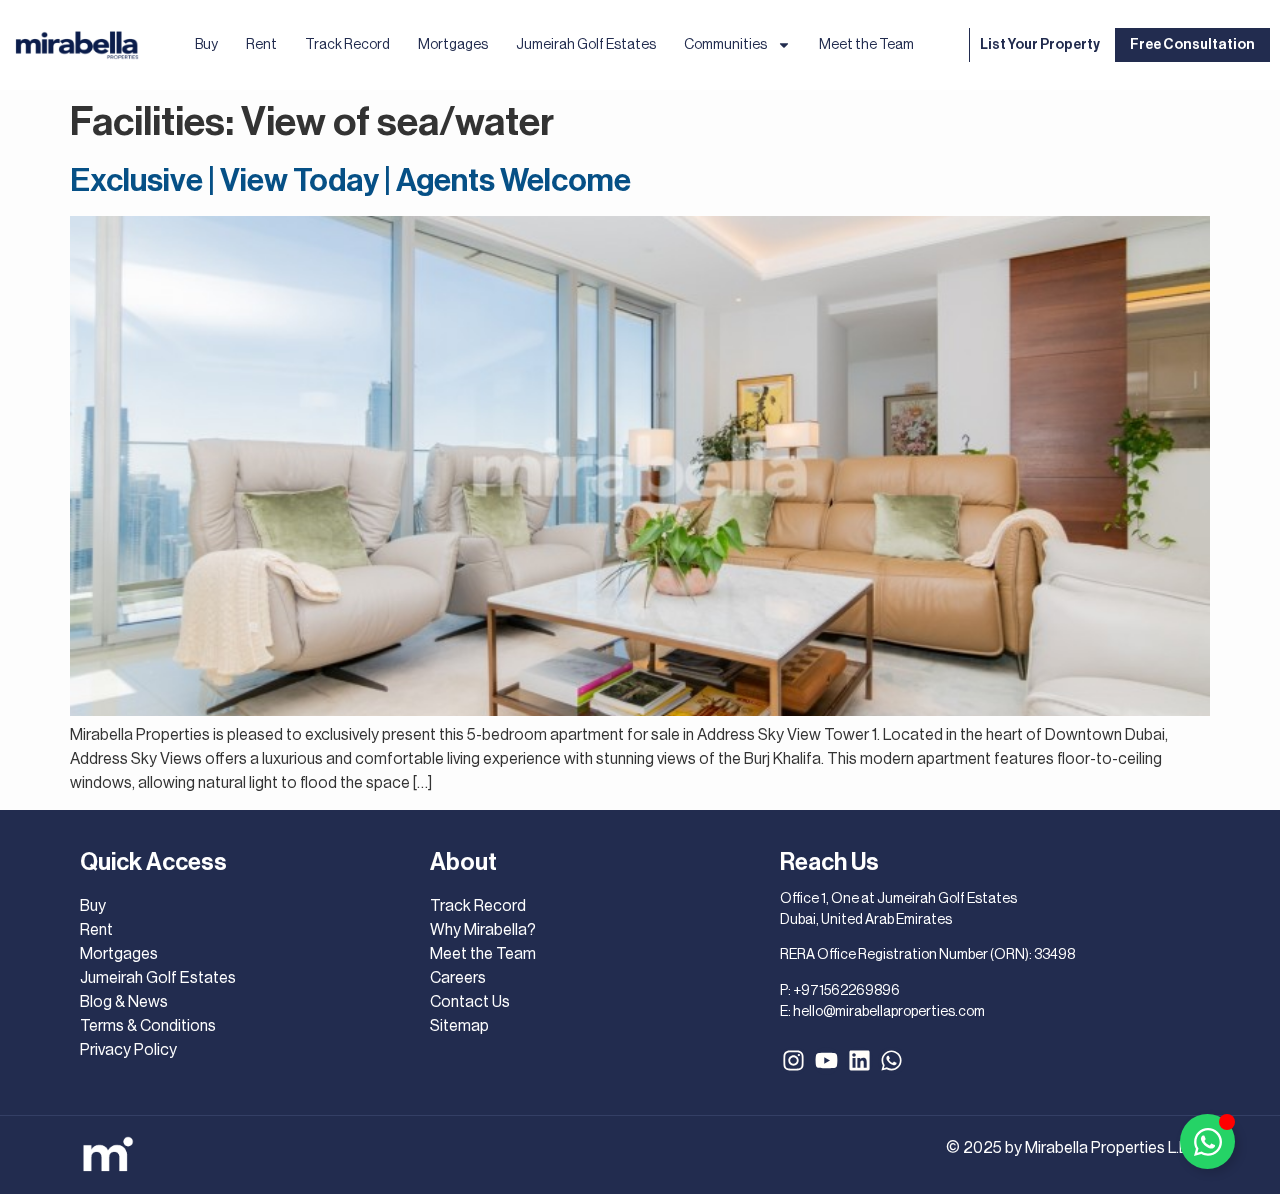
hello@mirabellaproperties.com (889, 1012)
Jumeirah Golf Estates (586, 45)
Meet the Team (866, 45)
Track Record (347, 45)
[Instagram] (794, 1061)
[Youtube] (827, 1061)
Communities (725, 45)
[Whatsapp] (892, 1061)
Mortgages (453, 45)
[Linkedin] (859, 1061)
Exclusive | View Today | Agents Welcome (350, 181)
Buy (206, 45)
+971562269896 (846, 991)
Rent (261, 45)
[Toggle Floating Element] (1207, 1141)
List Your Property (1040, 45)
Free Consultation (1192, 45)
